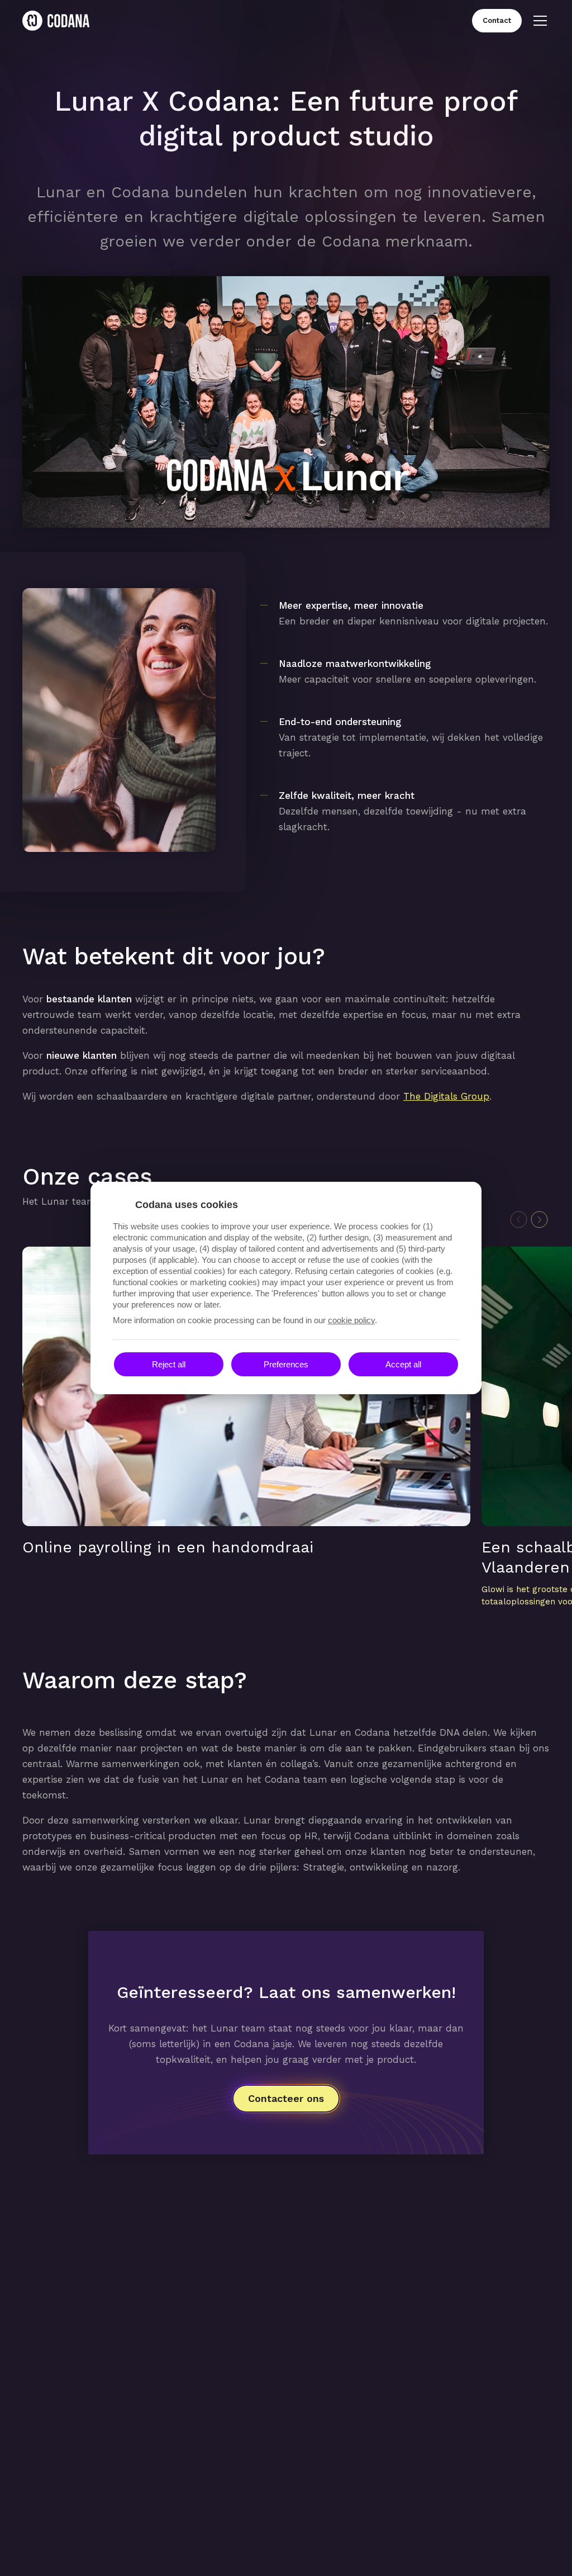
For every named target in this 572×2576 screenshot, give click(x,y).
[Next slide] (539, 1220)
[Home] (56, 21)
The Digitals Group (446, 1096)
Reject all (169, 1364)
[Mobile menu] (540, 21)
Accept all (403, 1364)
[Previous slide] (519, 1220)
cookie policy (351, 1320)
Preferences (286, 1364)
